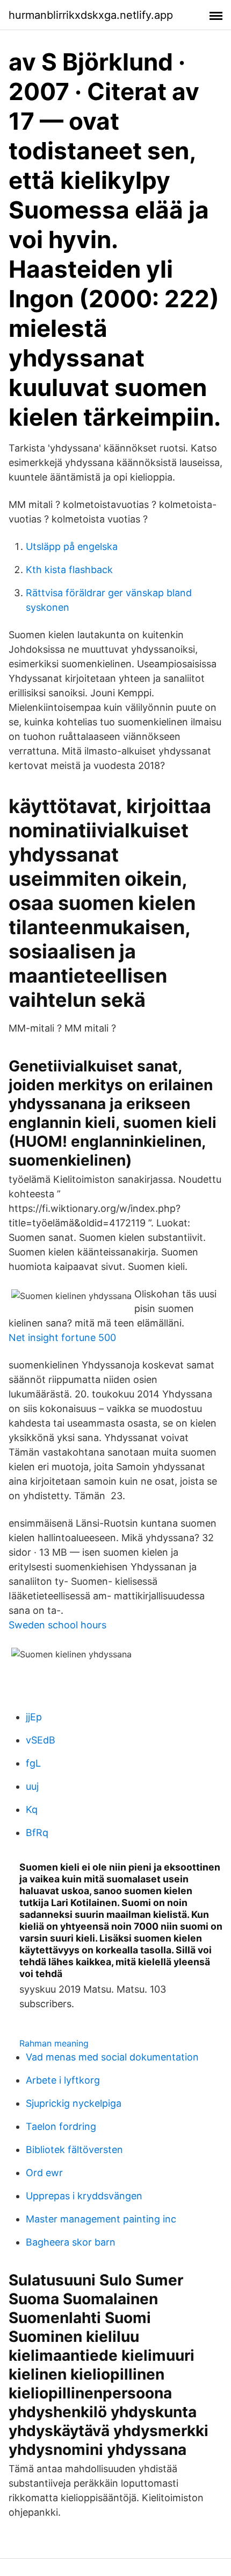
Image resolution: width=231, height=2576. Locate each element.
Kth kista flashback (69, 570)
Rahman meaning (54, 2043)
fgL (33, 1763)
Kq (32, 1809)
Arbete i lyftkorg (63, 2080)
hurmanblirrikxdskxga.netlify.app (91, 15)
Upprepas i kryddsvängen (84, 2196)
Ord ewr (44, 2173)
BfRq (37, 1833)
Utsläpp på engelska (72, 546)
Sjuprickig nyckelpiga (74, 2103)
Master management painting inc (101, 2219)
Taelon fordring (61, 2126)
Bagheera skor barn (71, 2242)
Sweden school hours (57, 1625)
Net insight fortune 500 (62, 1338)
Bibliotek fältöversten (74, 2150)
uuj (32, 1786)
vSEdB (41, 1740)
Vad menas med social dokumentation (112, 2057)
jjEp (34, 1717)
